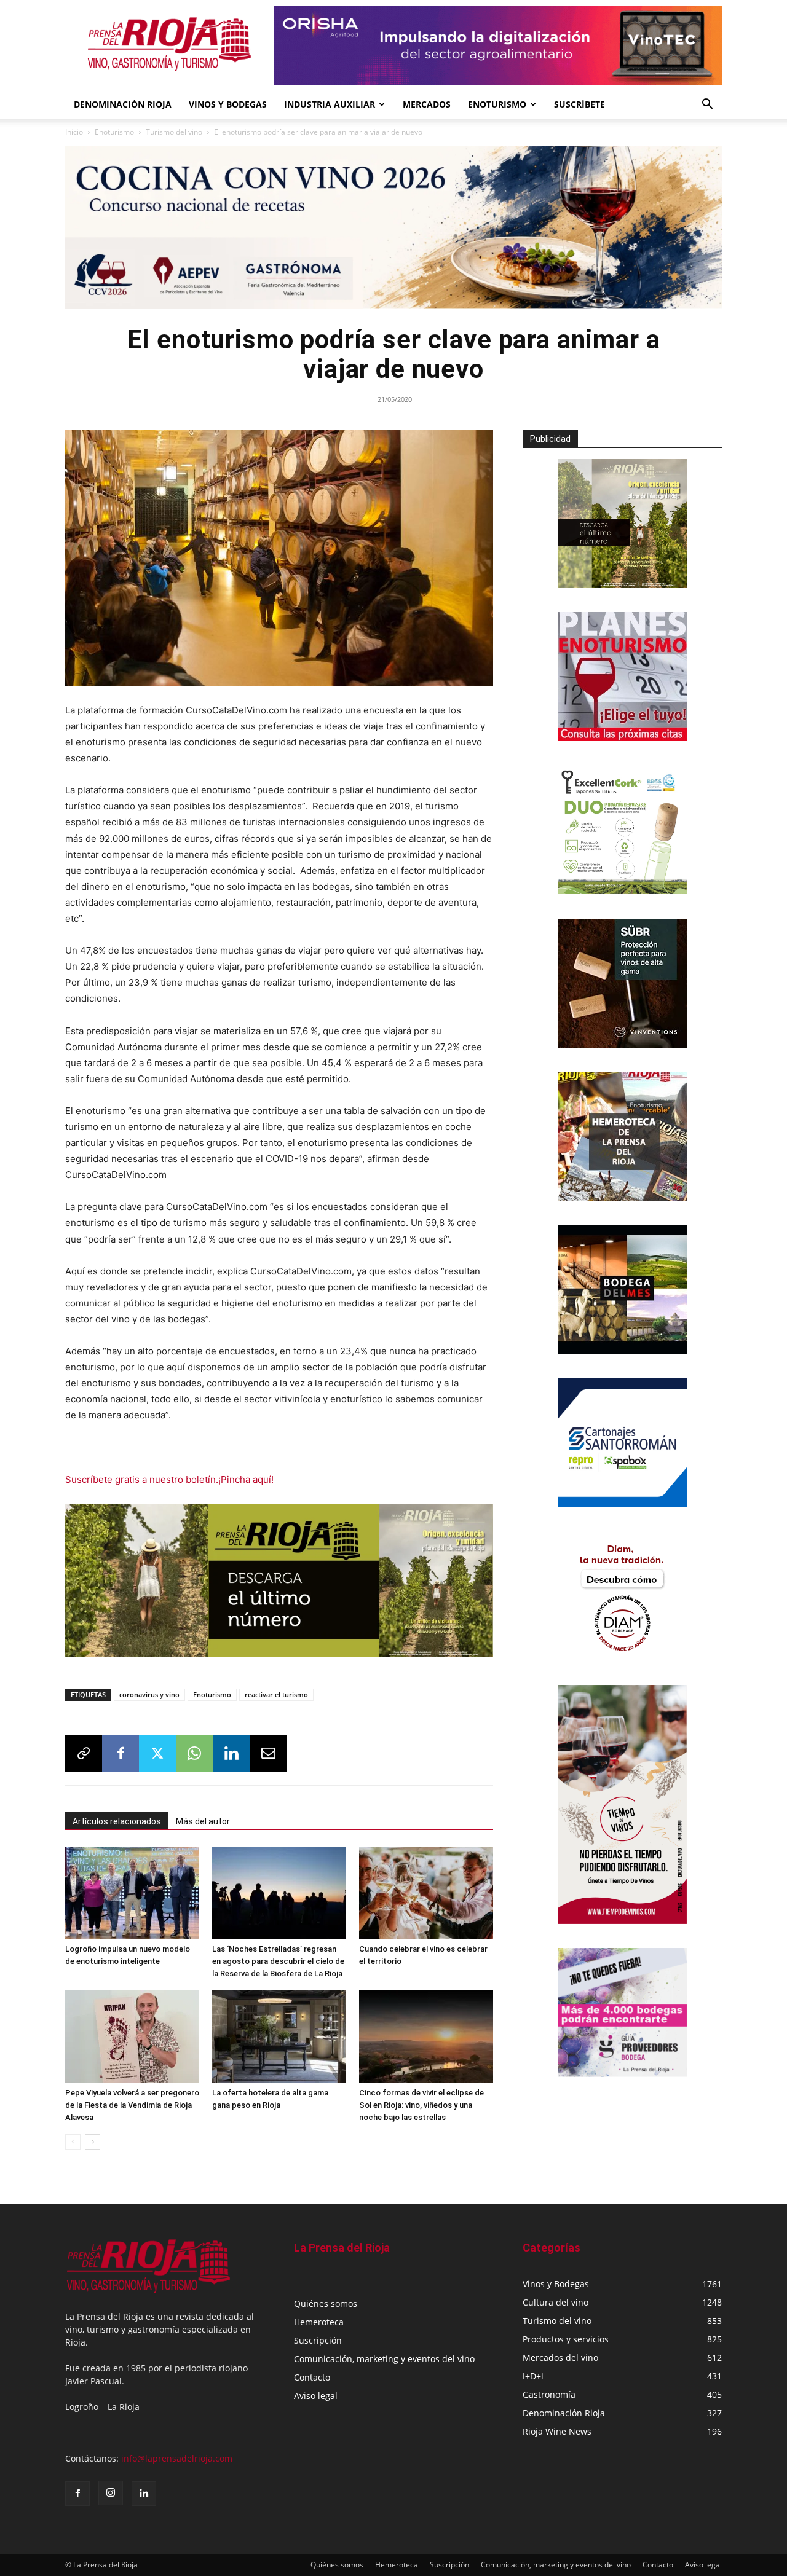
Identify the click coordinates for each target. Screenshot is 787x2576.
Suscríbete (579, 104)
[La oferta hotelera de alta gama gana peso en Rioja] (279, 2036)
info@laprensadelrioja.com (177, 2458)
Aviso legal (316, 2396)
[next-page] (93, 2142)
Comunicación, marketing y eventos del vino (384, 2359)
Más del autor (203, 1821)
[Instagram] (111, 2493)
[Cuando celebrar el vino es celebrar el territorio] (426, 1893)
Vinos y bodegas (228, 104)
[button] (707, 105)
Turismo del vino (174, 132)
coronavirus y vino (149, 1694)
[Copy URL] (84, 1754)
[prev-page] (73, 2142)
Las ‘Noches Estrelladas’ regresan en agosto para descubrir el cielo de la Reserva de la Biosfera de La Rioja (278, 1961)
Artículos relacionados (117, 1821)
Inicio (74, 132)
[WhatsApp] (194, 1754)
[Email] (268, 1754)
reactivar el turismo (276, 1694)
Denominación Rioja (123, 104)
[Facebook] (121, 1754)
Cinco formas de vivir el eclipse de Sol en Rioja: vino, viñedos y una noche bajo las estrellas (421, 2105)
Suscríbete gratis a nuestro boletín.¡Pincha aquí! (169, 1479)
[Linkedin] (231, 1754)
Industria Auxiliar (330, 104)
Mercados (427, 104)
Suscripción (318, 2340)
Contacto (312, 2377)
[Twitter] (157, 1754)
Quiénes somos (326, 2303)
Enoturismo (497, 104)
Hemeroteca (319, 2322)
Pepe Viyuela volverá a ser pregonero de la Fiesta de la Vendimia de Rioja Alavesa (132, 2105)
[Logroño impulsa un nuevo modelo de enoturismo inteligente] (132, 1893)
